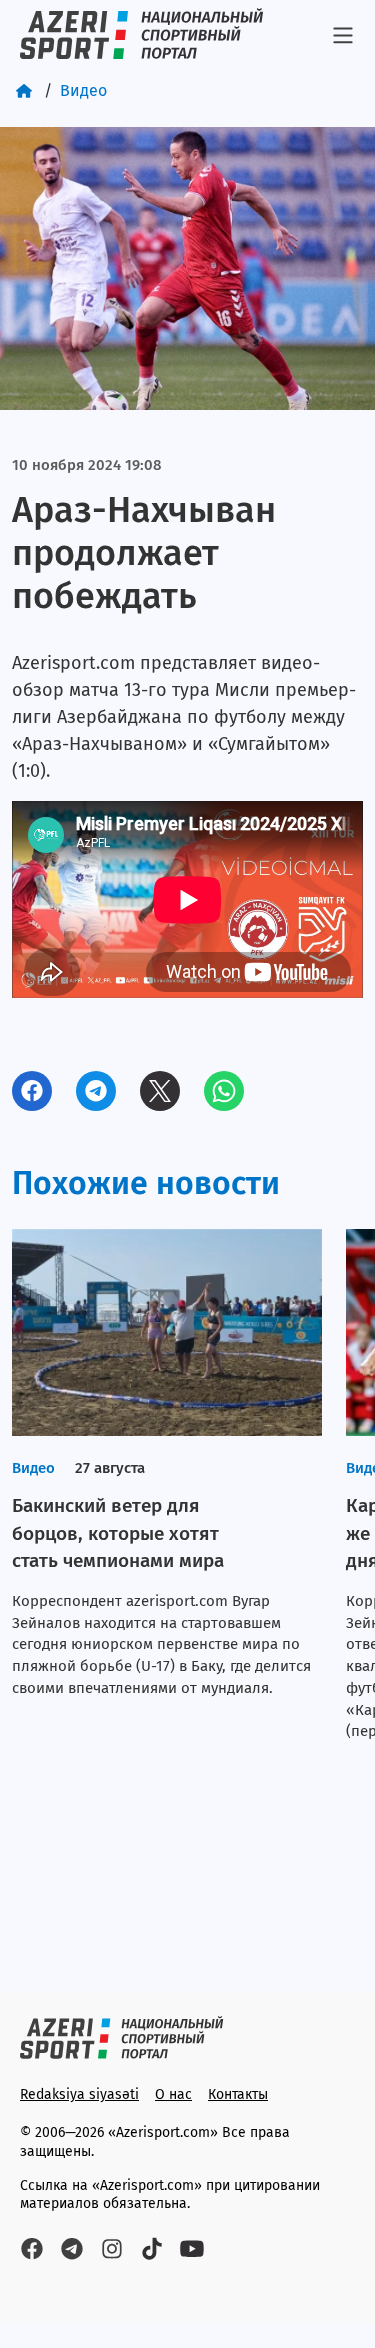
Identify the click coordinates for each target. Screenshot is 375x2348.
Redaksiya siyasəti (79, 2094)
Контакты (238, 2094)
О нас (173, 2094)
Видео (83, 90)
